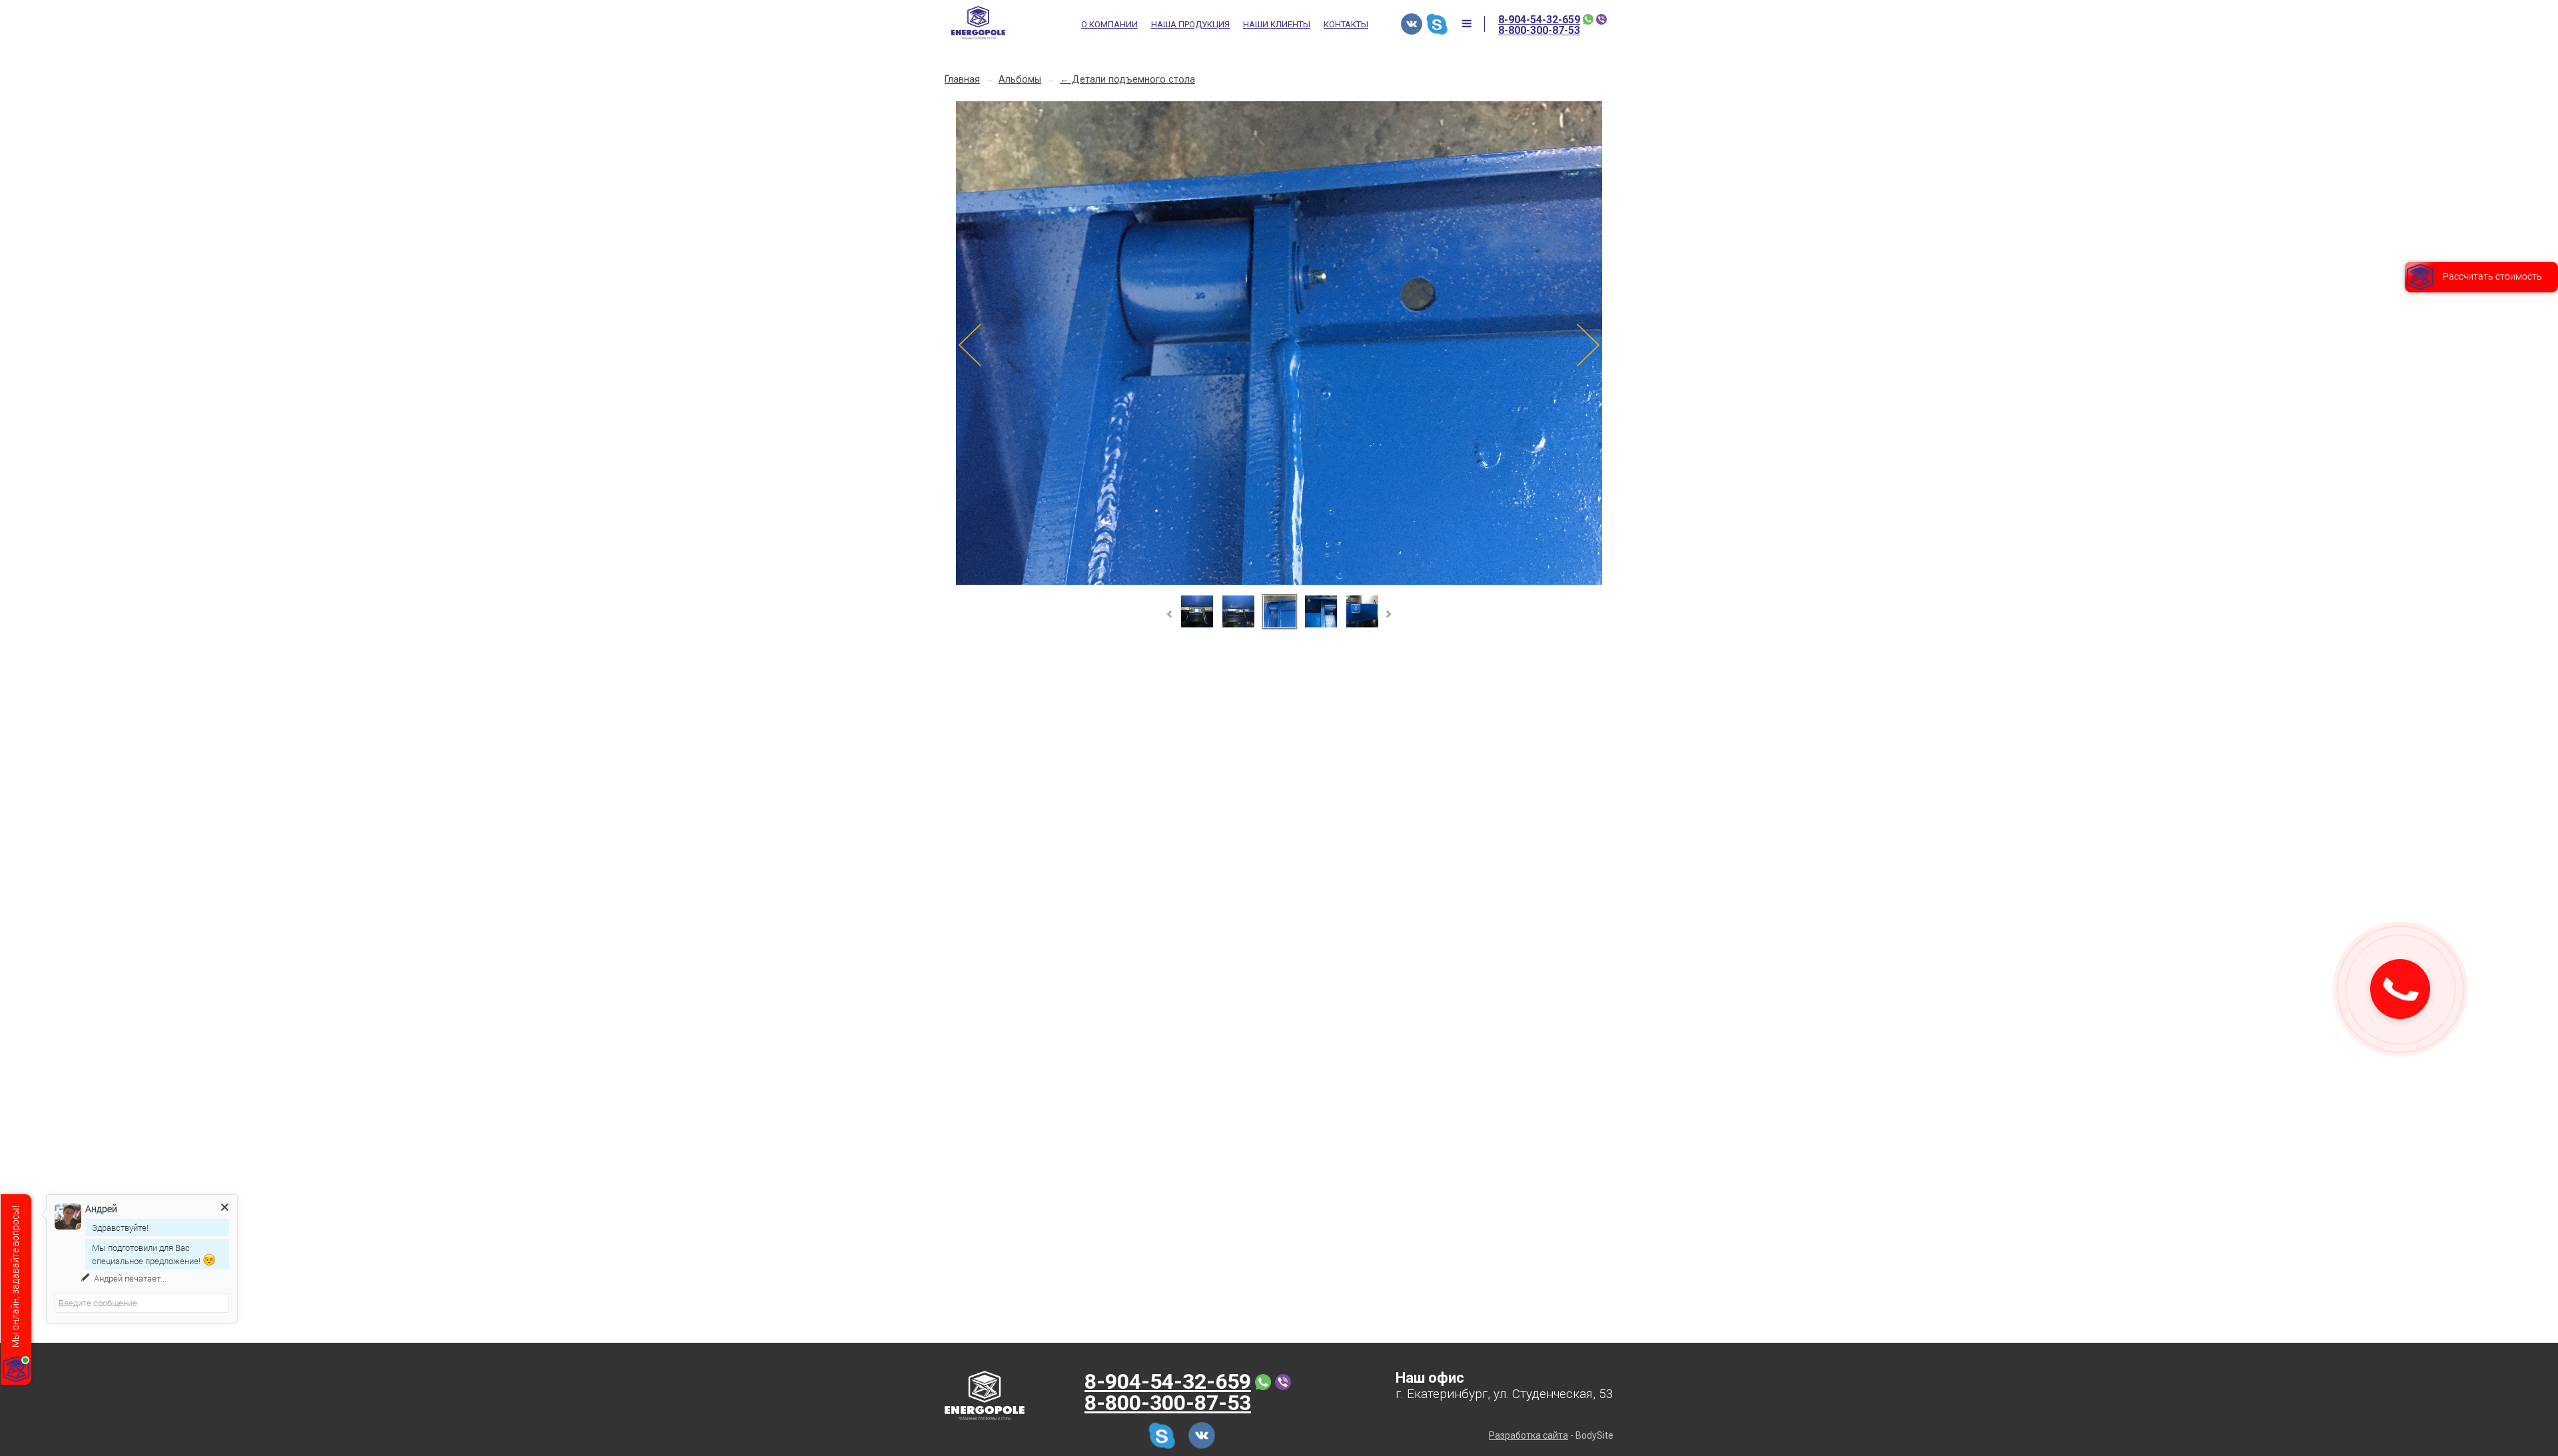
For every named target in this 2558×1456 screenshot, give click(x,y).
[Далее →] (1279, 582)
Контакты (1346, 25)
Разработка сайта (1528, 1435)
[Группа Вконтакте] (1412, 24)
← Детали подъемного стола (1127, 80)
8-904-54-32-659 (1539, 20)
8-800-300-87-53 (1539, 31)
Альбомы (1020, 80)
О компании (1109, 25)
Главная (962, 80)
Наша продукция (1190, 25)
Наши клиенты (1277, 25)
